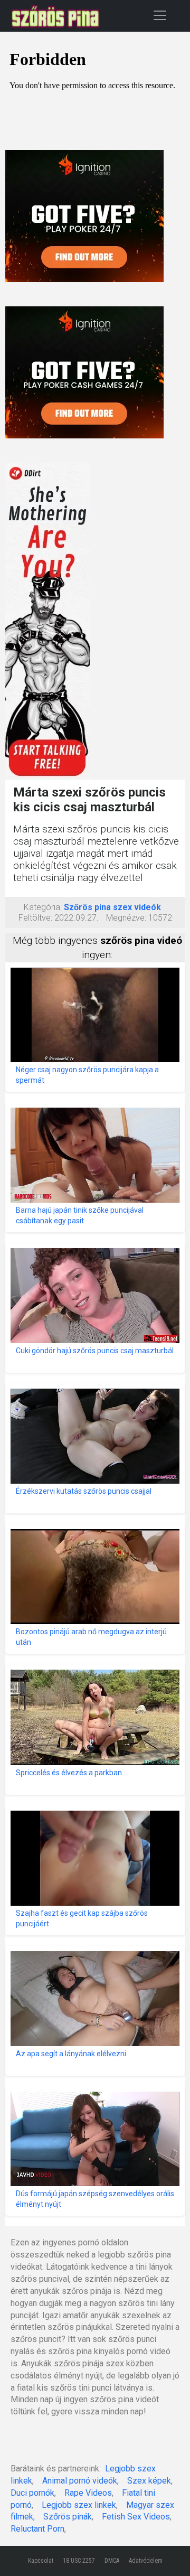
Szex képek (149, 2481)
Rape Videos (88, 2493)
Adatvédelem (146, 2561)
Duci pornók (32, 2493)
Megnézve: (126, 918)
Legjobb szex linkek (79, 2505)
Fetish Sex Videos (136, 2517)
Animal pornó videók (80, 2481)
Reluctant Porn (37, 2529)
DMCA (112, 2561)
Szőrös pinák (68, 2517)
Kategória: (43, 907)
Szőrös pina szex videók (112, 907)
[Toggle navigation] (160, 15)
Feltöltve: (35, 918)
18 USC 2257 (79, 2561)
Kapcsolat (41, 2561)
